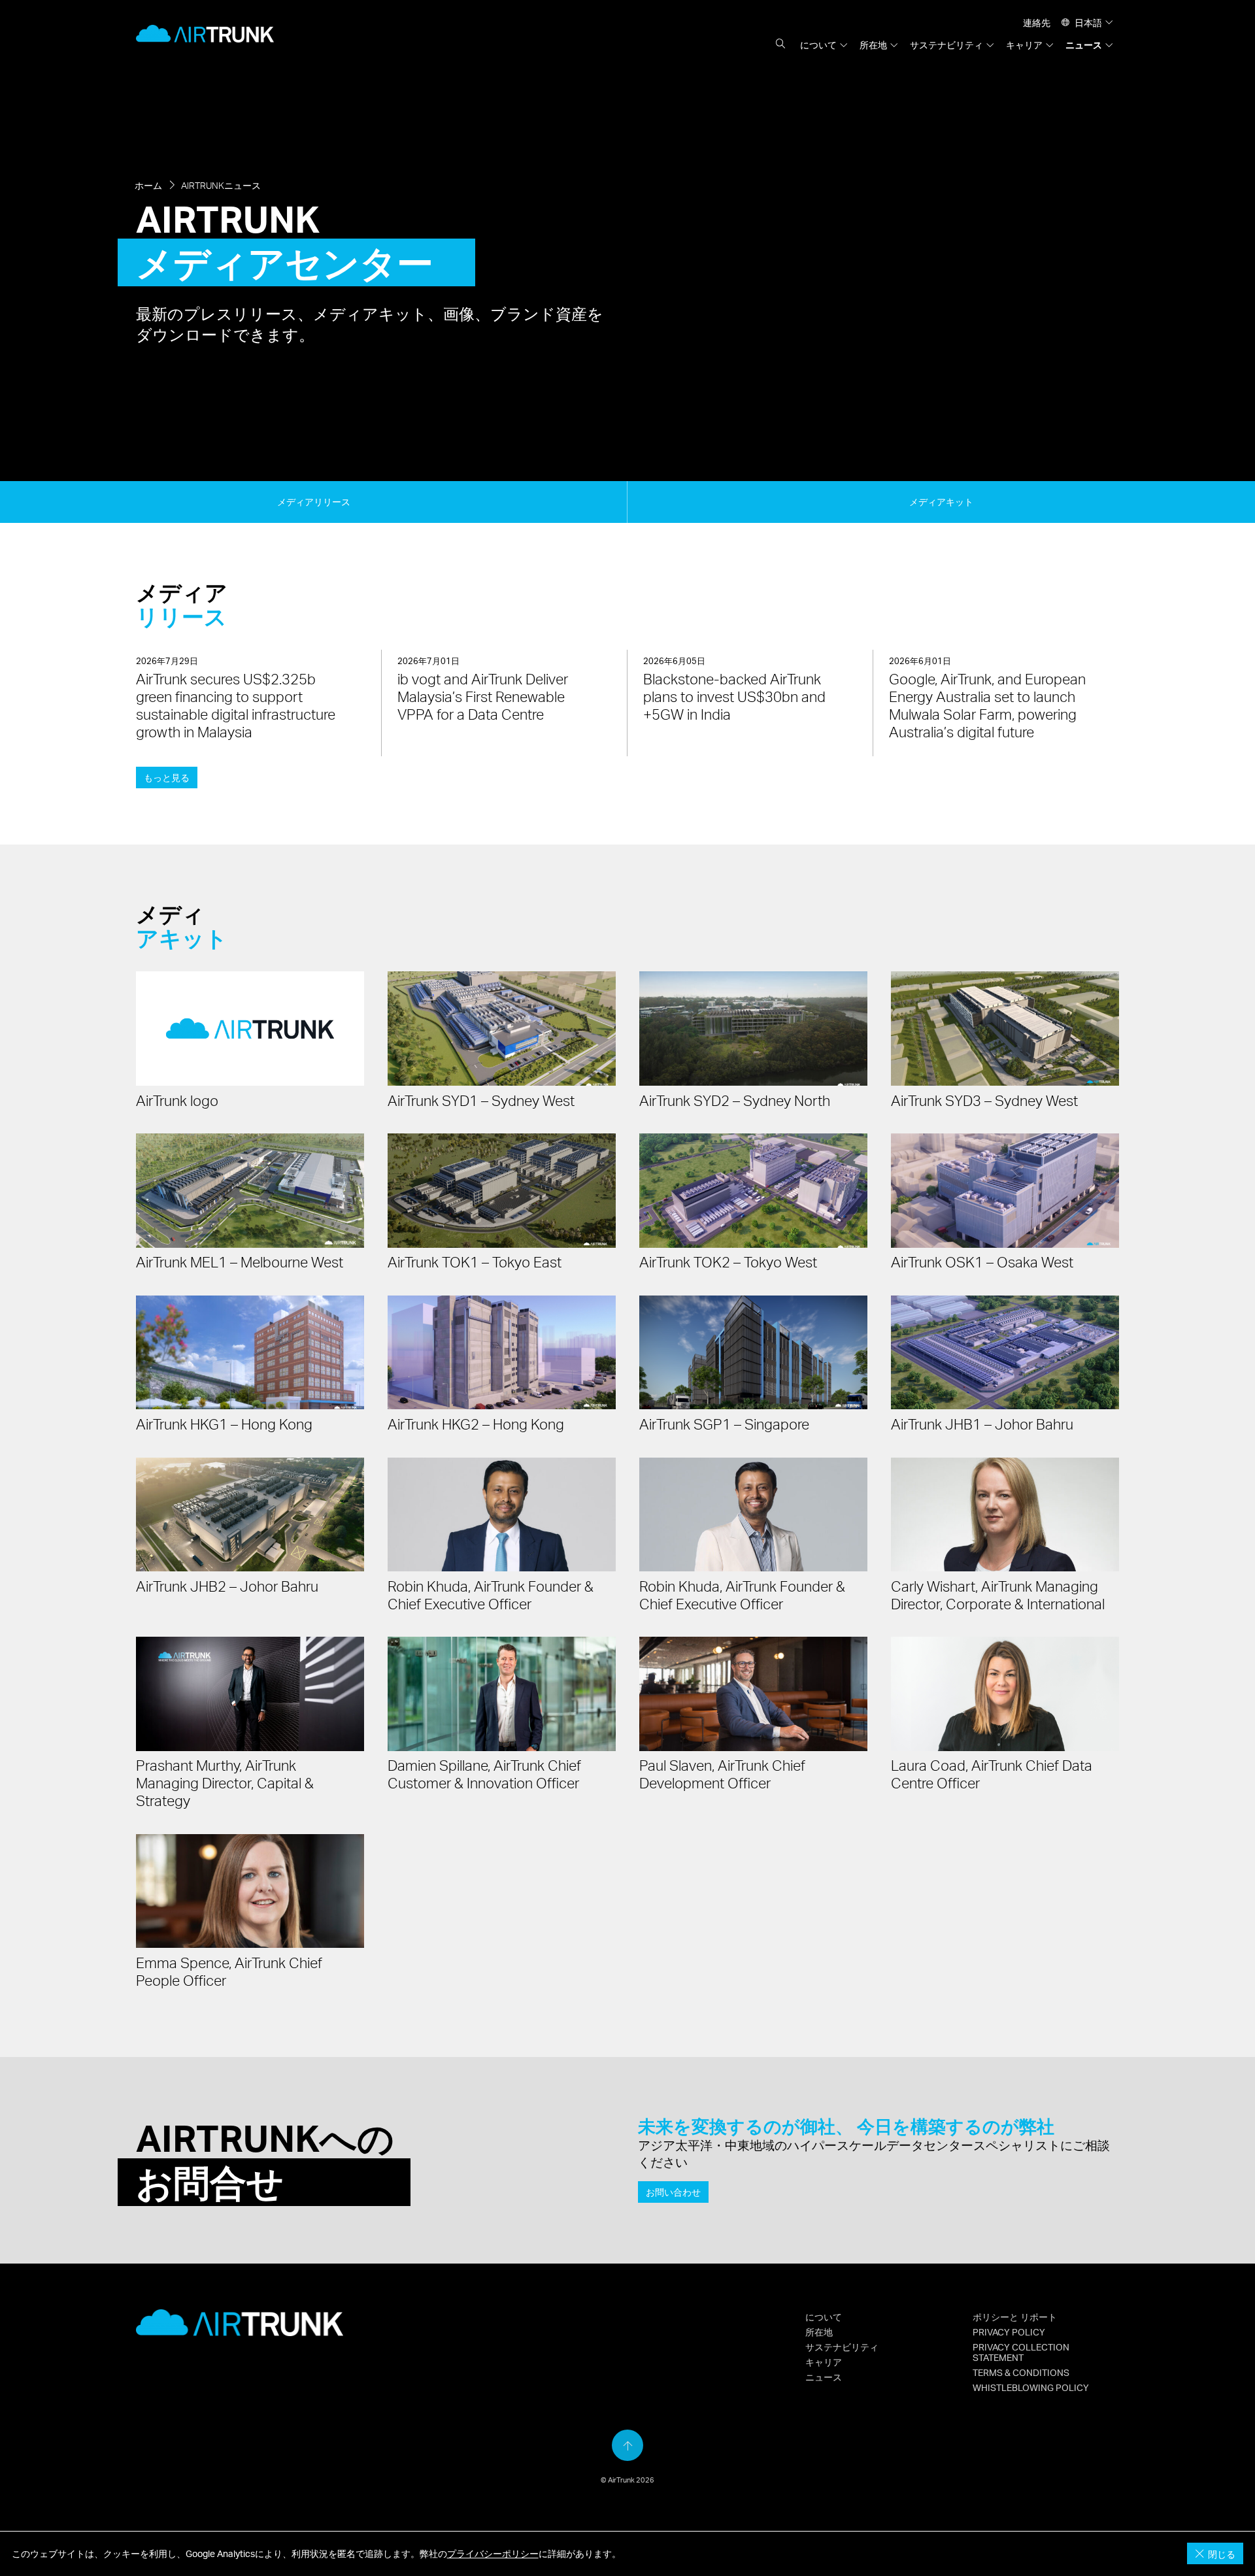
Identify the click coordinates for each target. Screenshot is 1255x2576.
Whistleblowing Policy (1031, 2387)
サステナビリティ (946, 44)
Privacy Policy (1009, 2332)
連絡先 (1037, 22)
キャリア (1024, 44)
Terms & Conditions (1021, 2372)
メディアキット (941, 501)
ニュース (1084, 44)
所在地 (873, 44)
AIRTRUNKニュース (221, 185)
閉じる (1220, 2554)
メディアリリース (314, 501)
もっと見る (167, 777)
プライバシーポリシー (493, 2553)
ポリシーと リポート (1015, 2317)
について (818, 44)
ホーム (148, 185)
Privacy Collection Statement (1021, 2352)
